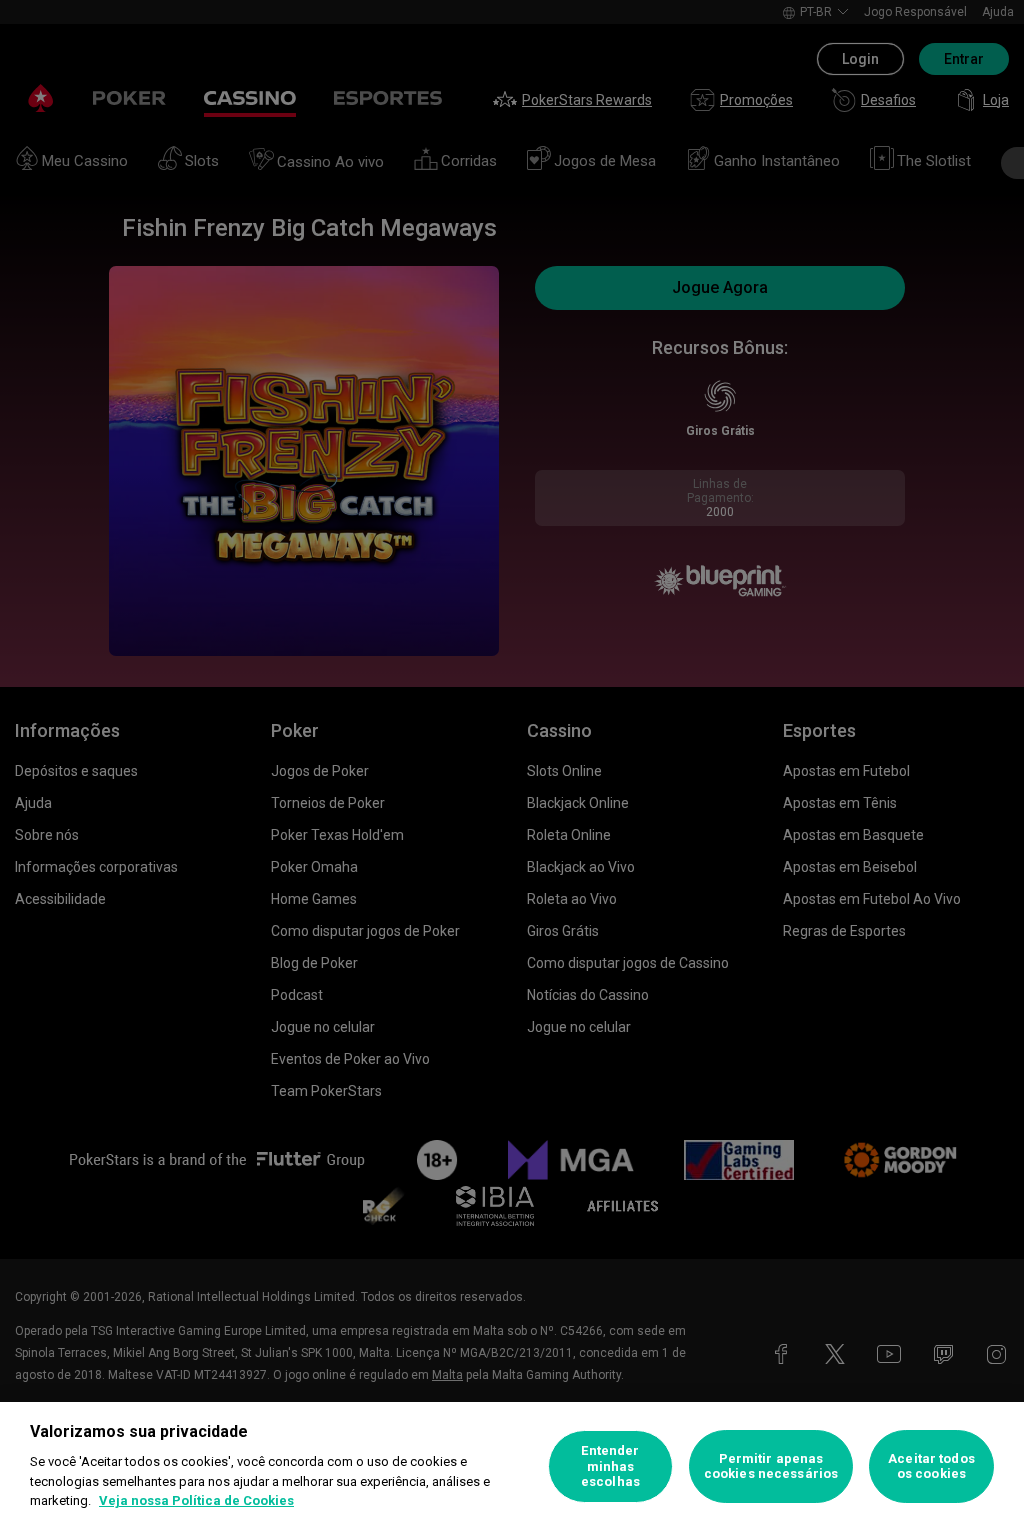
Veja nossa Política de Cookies (196, 1500)
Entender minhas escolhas (610, 1466)
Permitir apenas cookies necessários (771, 1466)
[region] (512, 1466)
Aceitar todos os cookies (931, 1466)
